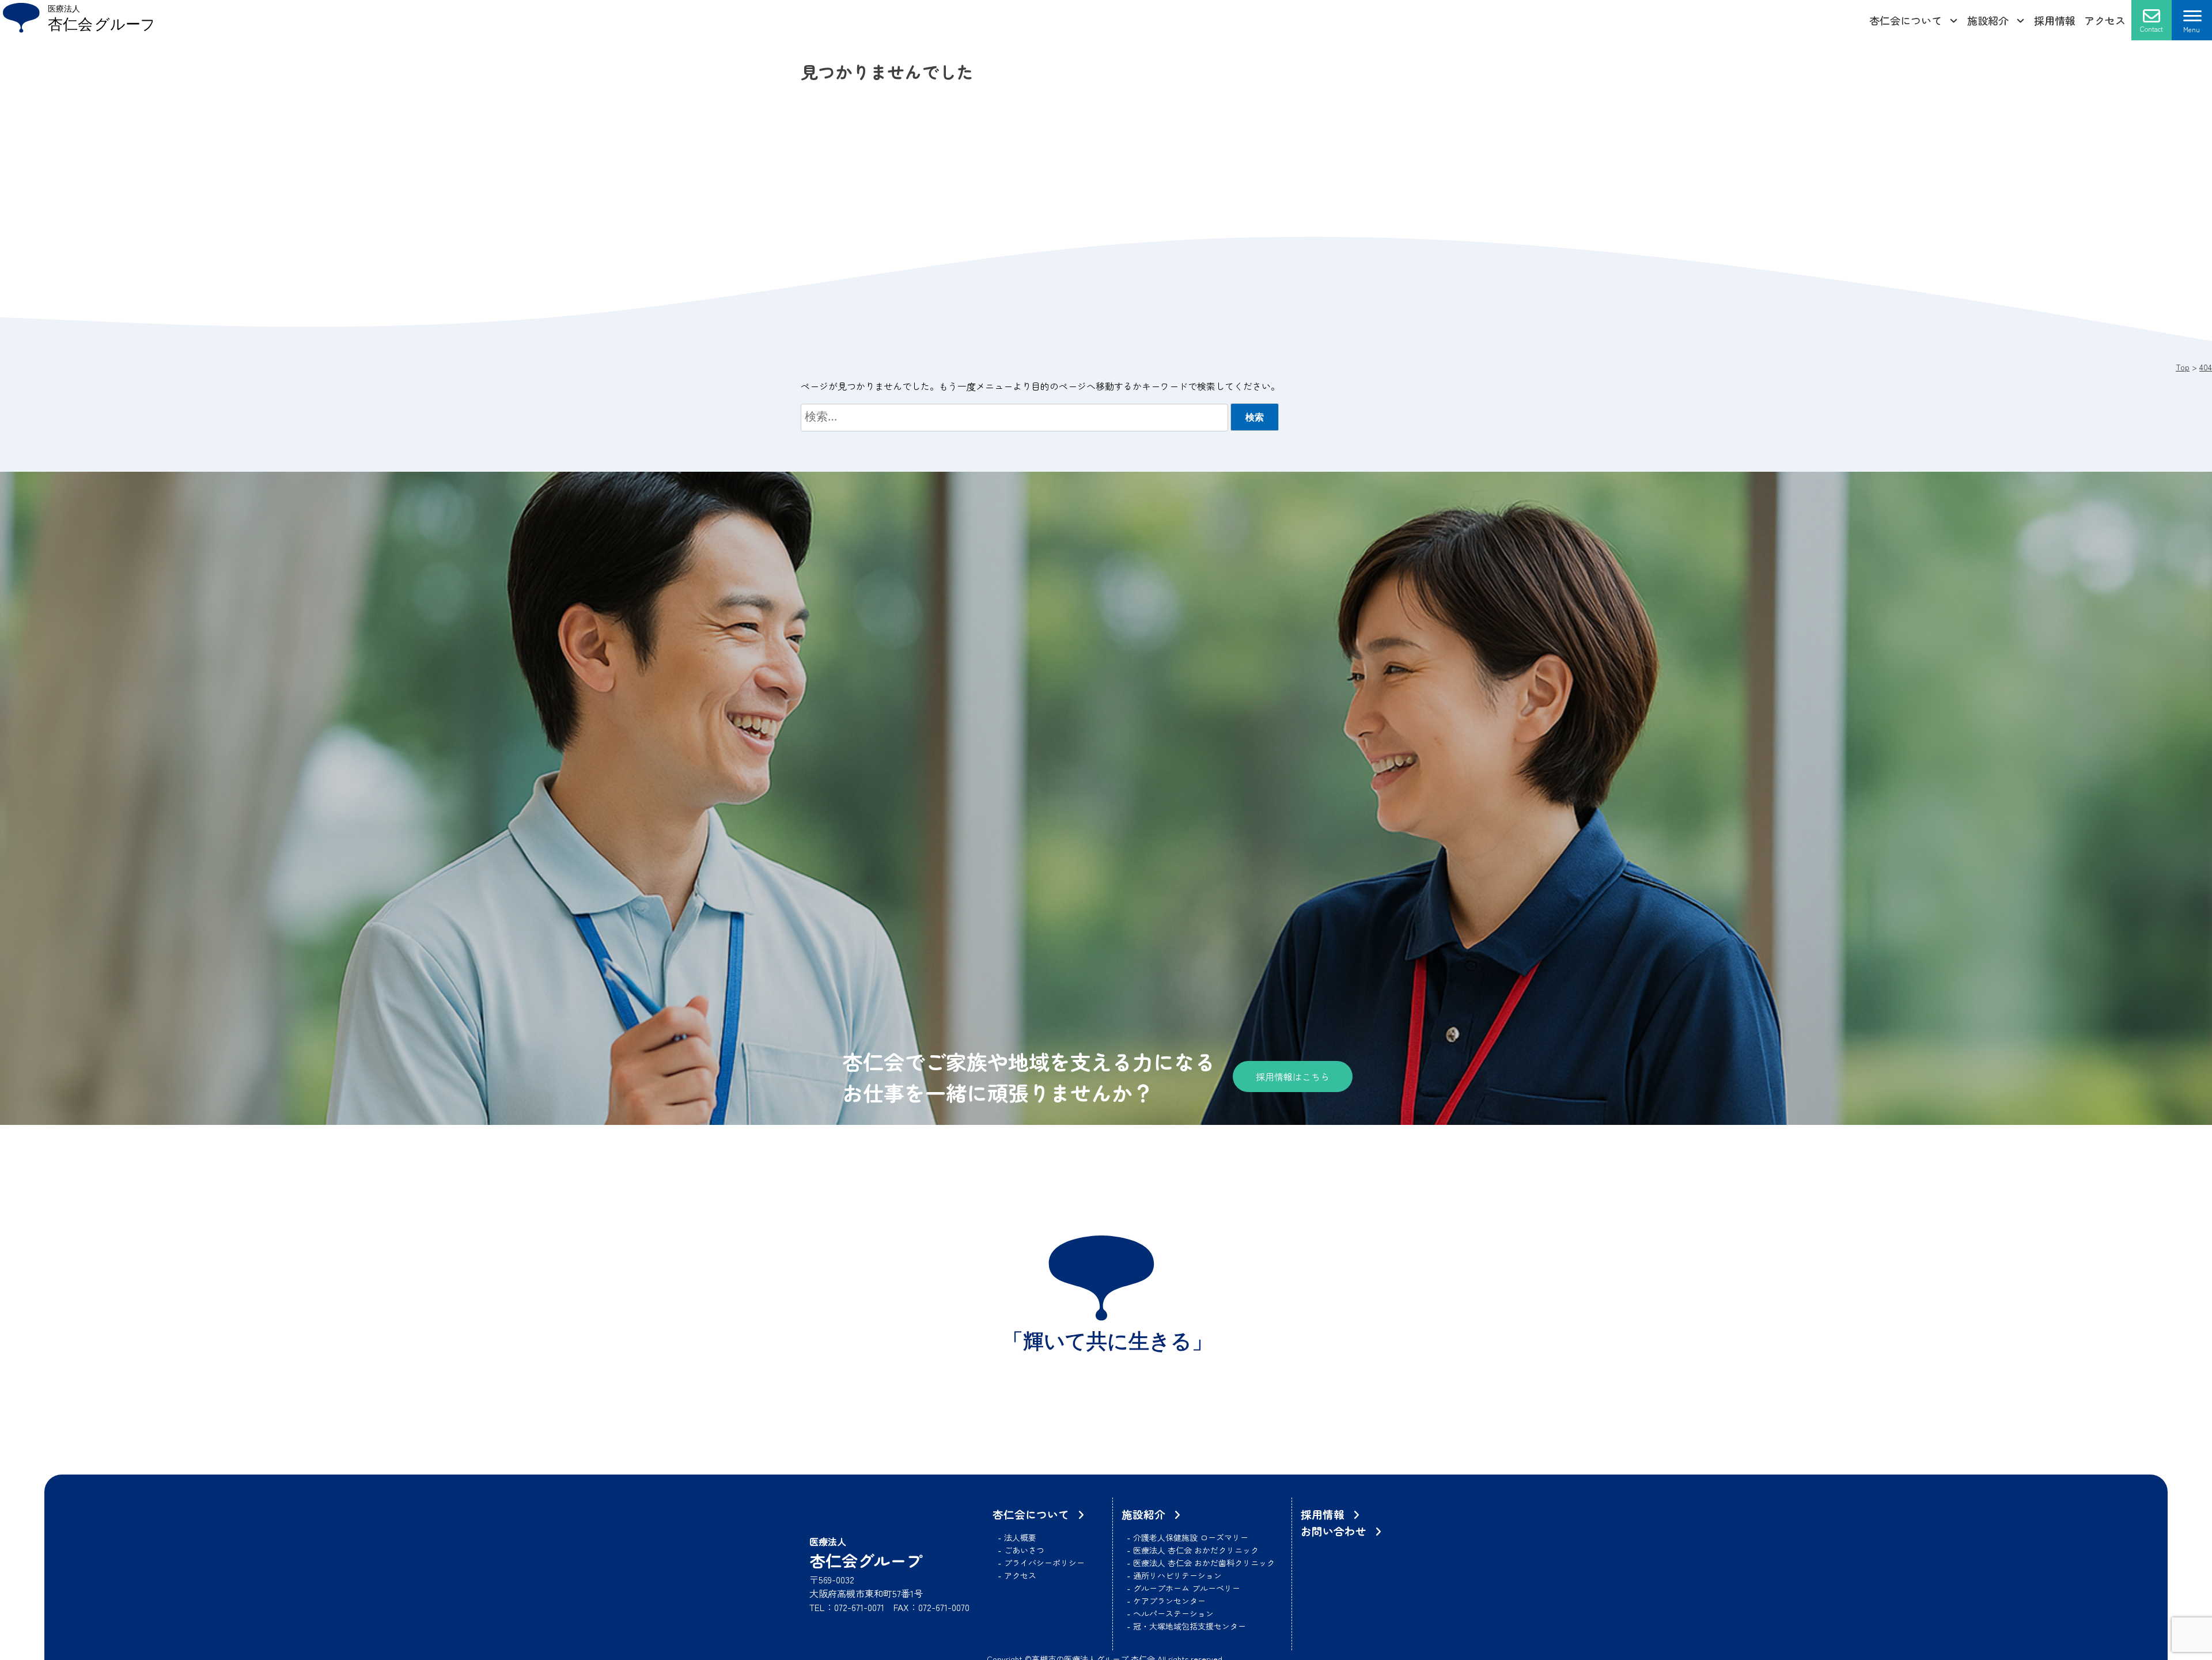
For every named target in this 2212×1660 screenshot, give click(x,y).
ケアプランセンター (1169, 1601)
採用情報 (2055, 20)
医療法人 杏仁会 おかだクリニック (1196, 1550)
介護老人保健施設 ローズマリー (1191, 1537)
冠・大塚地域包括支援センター (1190, 1626)
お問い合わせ (1334, 1531)
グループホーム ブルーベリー (1187, 1588)
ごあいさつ (1024, 1550)
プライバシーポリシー (1044, 1563)
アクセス (2105, 20)
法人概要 (1020, 1537)
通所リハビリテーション (1177, 1575)
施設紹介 (1988, 20)
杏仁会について (1906, 20)
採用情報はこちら (1293, 1077)
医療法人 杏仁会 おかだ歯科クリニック (1204, 1563)
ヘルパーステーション (1173, 1613)
